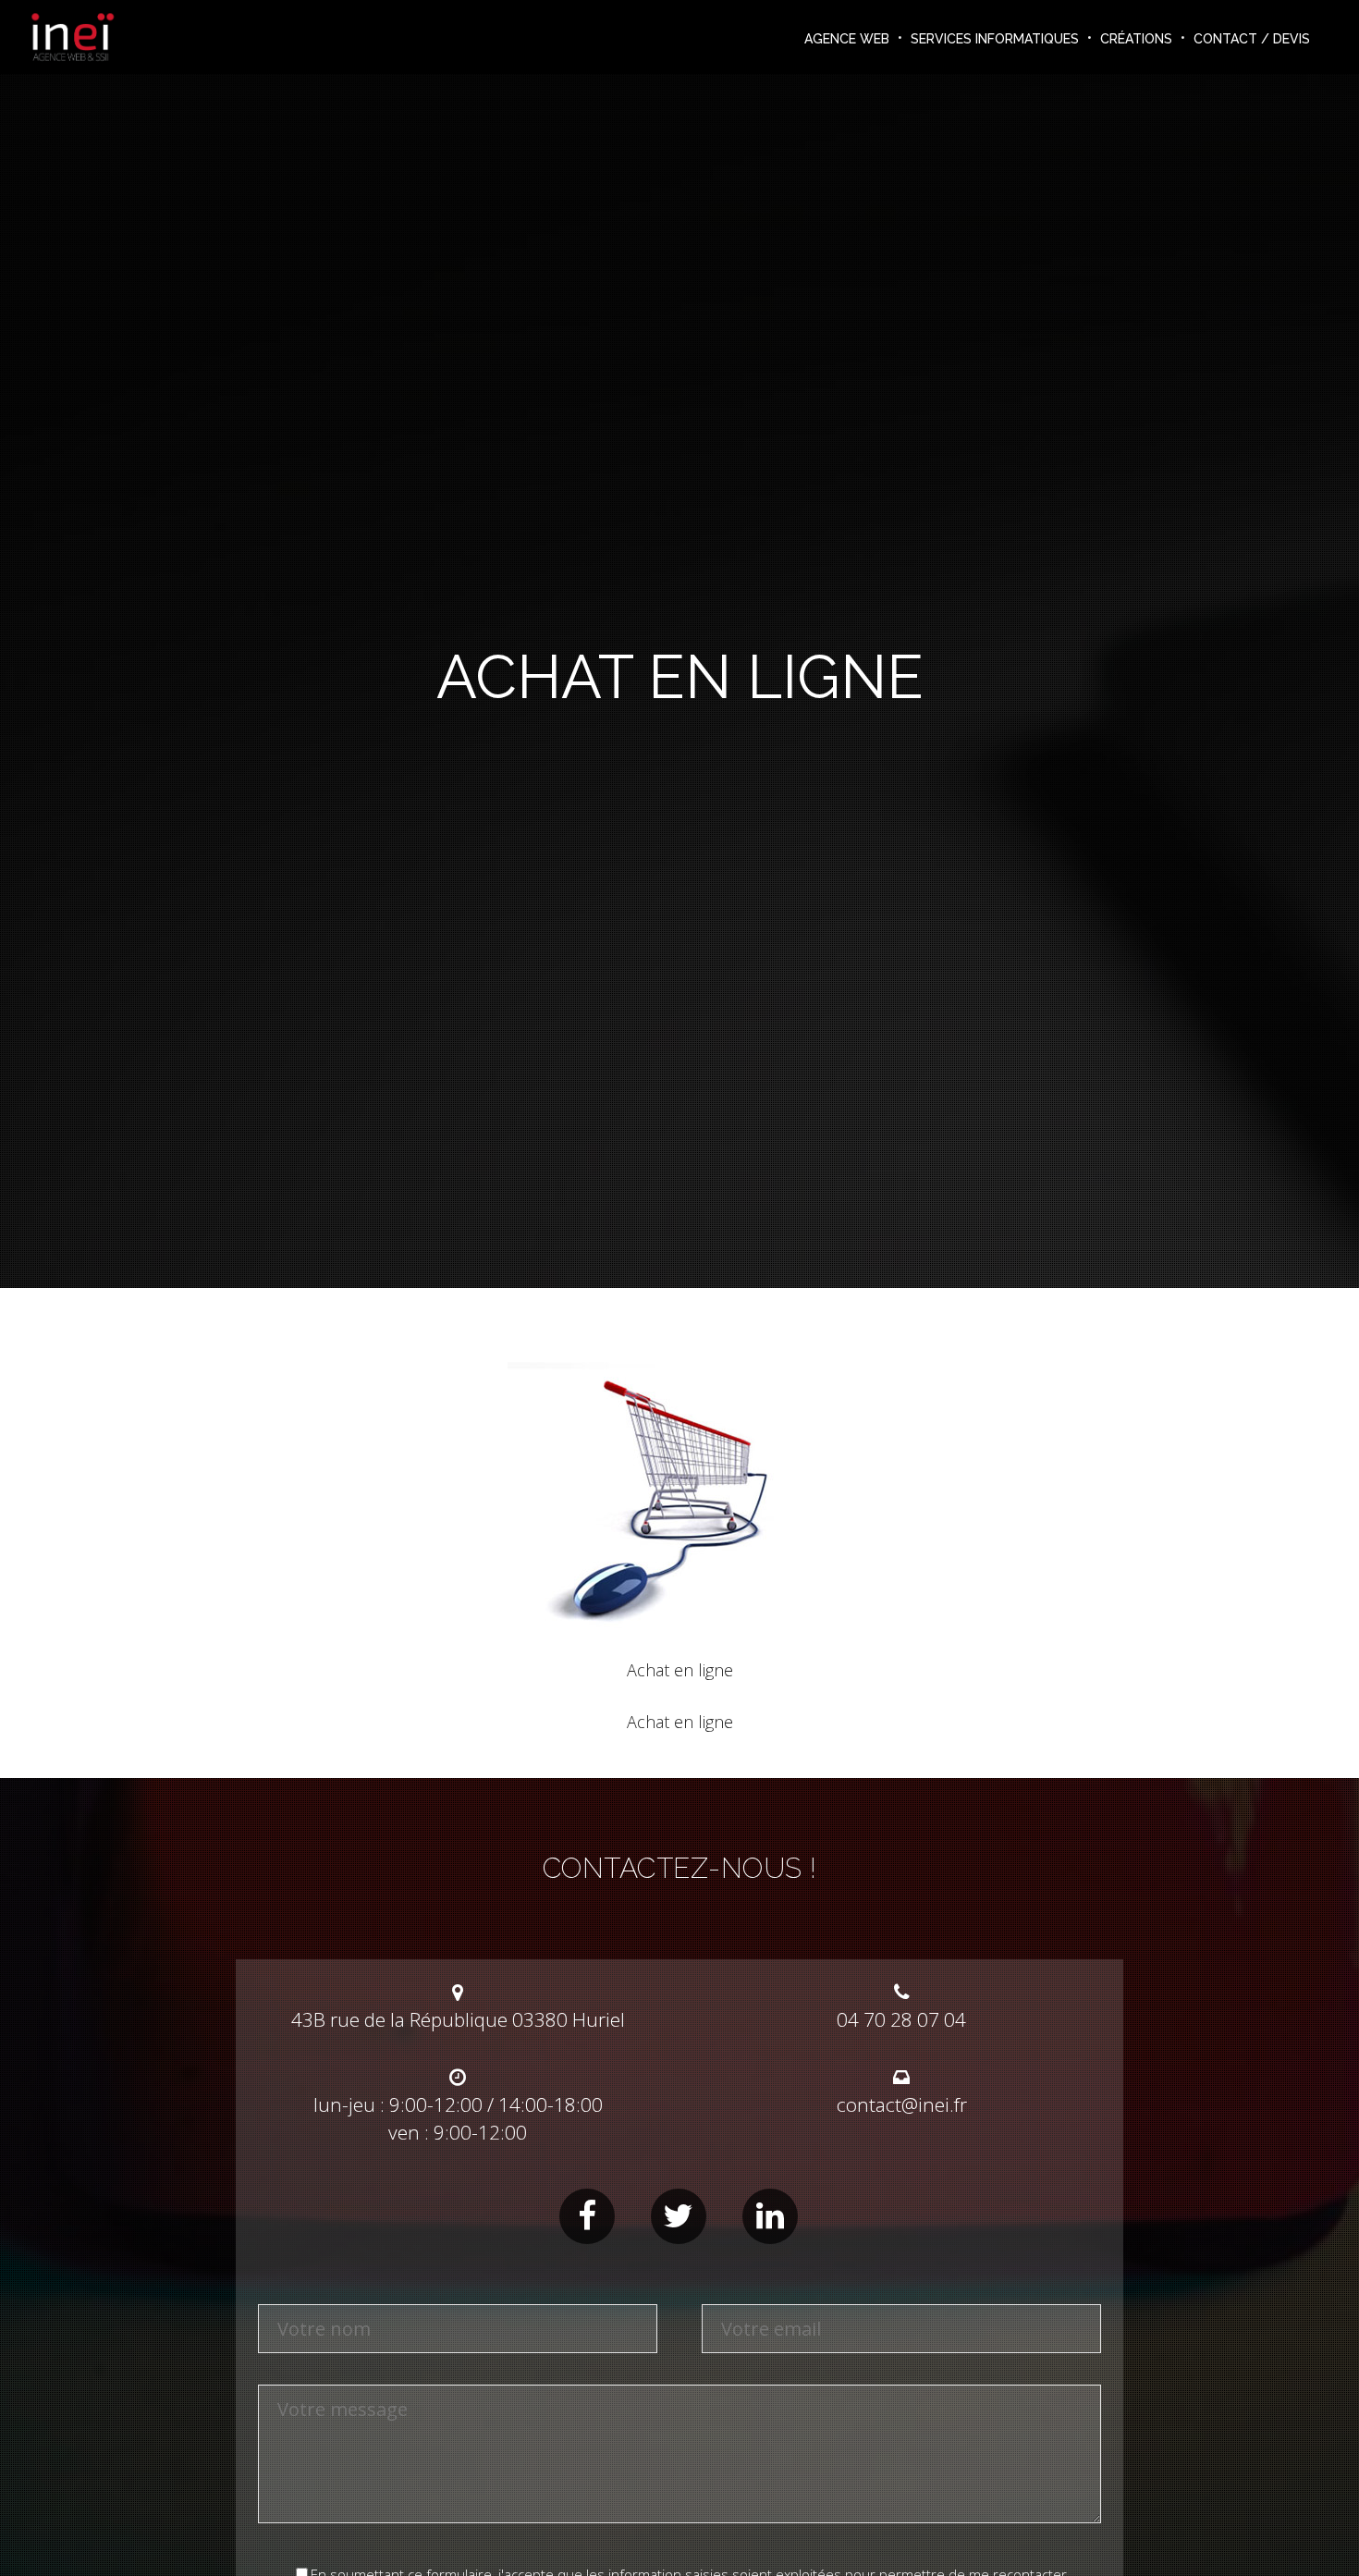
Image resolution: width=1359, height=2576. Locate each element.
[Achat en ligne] (680, 1639)
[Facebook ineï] (587, 2216)
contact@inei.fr (902, 2104)
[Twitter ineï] (679, 2216)
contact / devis (1252, 39)
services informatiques (995, 39)
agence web (847, 39)
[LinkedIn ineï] (770, 2216)
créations (1136, 39)
